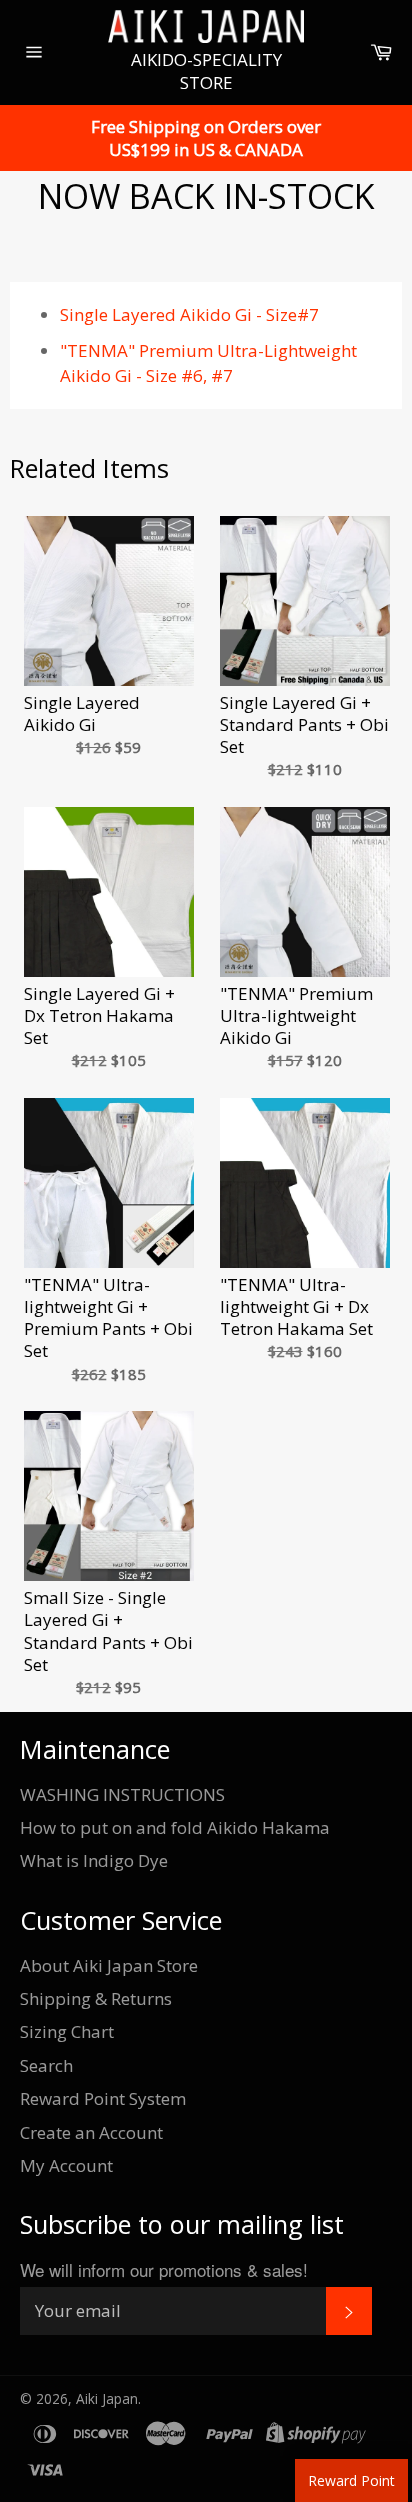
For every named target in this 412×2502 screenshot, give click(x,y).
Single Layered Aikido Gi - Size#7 (189, 314)
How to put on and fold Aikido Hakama (175, 1827)
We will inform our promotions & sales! (164, 2269)
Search (46, 2065)
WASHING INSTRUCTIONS (122, 1794)
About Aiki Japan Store (109, 1965)
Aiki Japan (107, 2398)
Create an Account (91, 2132)
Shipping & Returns (96, 1998)
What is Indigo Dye (94, 1860)
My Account (66, 2165)
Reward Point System (103, 2098)
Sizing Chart (67, 2031)
